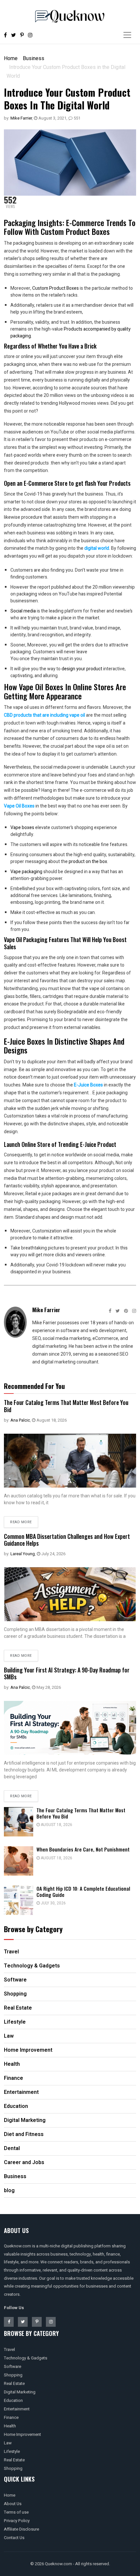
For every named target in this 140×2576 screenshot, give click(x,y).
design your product (82, 669)
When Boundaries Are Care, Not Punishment (83, 1849)
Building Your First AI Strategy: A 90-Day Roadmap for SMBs (67, 1673)
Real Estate (14, 2383)
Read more (21, 1522)
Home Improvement (22, 2434)
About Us (13, 2504)
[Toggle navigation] (127, 35)
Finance (11, 2417)
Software (13, 2366)
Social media (23, 611)
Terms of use (16, 2512)
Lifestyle (12, 2451)
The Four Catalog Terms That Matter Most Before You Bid (66, 1406)
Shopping (13, 2375)
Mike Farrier (21, 118)
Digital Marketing (20, 2392)
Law (8, 2443)
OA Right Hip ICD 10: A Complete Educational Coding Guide (83, 1891)
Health (10, 2426)
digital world (97, 548)
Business (34, 58)
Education (13, 2400)
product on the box (88, 862)
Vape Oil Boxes (19, 806)
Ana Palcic (20, 1420)
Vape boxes (22, 828)
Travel (9, 2349)
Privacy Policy (17, 2521)
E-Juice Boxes (88, 1085)
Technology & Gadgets (26, 2358)
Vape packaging (26, 872)
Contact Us (14, 2538)
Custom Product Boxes (56, 288)
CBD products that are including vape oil (44, 715)
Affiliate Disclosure (21, 2529)
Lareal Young (23, 1554)
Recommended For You (34, 1386)
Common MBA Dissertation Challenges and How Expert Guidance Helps (67, 1540)
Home (11, 58)
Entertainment (17, 2409)
